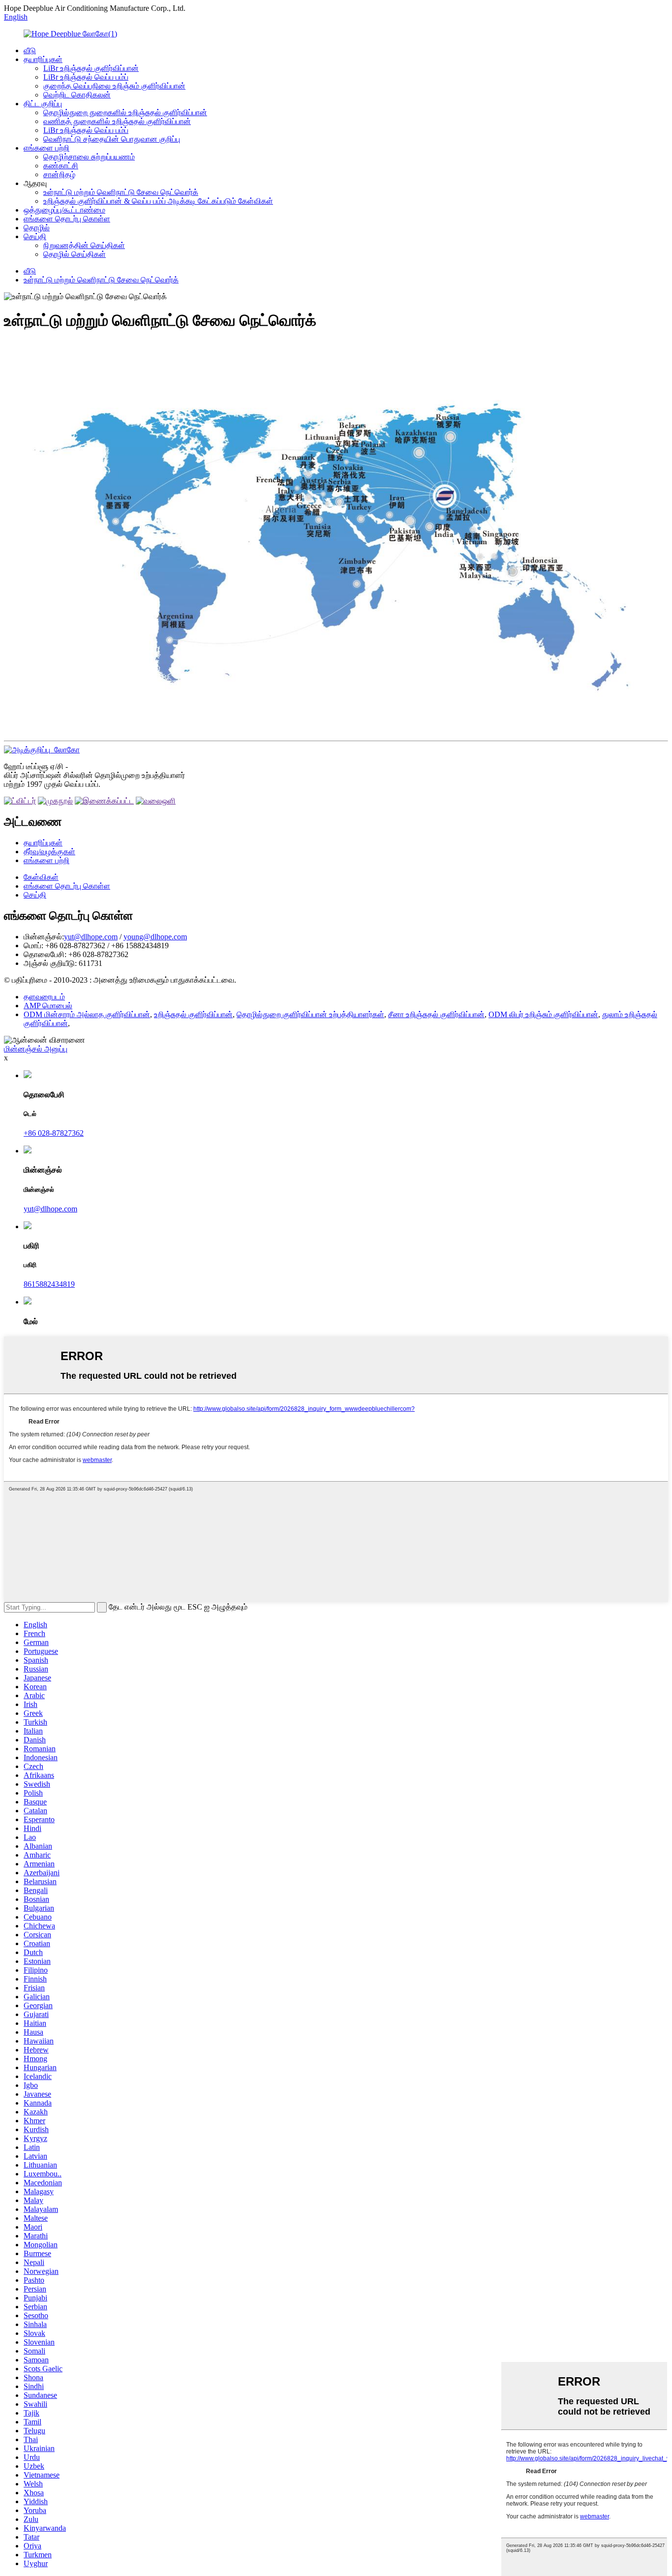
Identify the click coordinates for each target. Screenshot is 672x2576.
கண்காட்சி (61, 166)
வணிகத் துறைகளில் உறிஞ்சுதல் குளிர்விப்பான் (117, 121)
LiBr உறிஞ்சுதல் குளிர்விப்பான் (91, 68)
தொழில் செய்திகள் (75, 254)
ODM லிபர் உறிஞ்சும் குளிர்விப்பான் (543, 1014)
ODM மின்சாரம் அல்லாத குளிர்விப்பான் (87, 1014)
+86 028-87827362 (54, 1133)
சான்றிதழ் (59, 174)
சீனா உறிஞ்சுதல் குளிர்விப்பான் (436, 1014)
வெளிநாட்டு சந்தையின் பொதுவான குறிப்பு (112, 139)
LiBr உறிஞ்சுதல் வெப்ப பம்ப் (86, 77)
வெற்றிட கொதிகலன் (77, 95)
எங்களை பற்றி (46, 148)
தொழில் (37, 228)
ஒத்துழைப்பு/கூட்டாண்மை (64, 210)
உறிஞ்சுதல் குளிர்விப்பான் (193, 1014)
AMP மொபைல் (48, 1006)
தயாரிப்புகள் (43, 59)
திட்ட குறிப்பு (43, 104)
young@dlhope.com (155, 937)
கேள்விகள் (41, 877)
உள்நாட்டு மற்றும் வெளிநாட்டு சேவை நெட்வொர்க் (121, 192)
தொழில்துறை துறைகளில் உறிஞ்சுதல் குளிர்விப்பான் (125, 112)
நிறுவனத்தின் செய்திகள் (84, 245)
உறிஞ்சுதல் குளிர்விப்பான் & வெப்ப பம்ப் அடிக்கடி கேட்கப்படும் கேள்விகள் (158, 201)
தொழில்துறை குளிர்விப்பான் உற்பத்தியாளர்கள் (310, 1014)
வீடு (30, 50)
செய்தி (35, 236)
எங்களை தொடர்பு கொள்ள (67, 219)
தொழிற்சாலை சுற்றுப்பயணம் (89, 157)
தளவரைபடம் (44, 997)
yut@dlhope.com (91, 937)
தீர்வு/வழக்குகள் (49, 852)
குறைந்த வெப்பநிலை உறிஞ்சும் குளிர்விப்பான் (114, 86)
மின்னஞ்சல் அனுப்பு (36, 1049)
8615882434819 (49, 1284)
